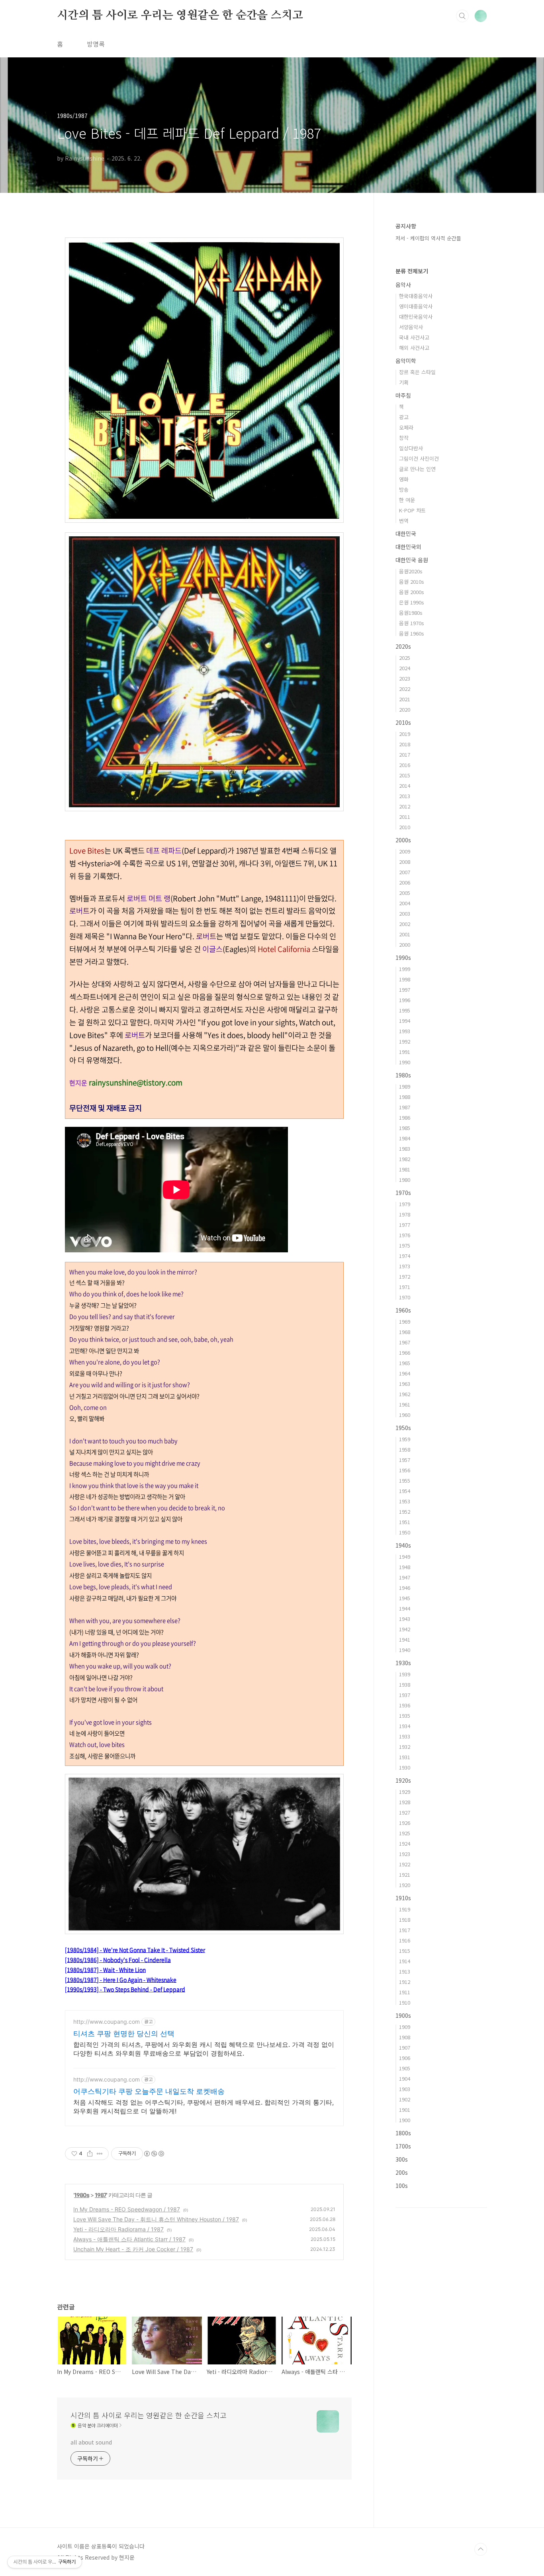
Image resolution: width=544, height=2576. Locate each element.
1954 (405, 1491)
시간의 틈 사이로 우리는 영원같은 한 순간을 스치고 (180, 16)
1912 (405, 1982)
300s (402, 2159)
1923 (405, 1854)
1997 (405, 990)
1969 (405, 1321)
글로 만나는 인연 (417, 469)
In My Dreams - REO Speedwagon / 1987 (127, 2209)
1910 (405, 2002)
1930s (403, 1663)
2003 (405, 913)
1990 (405, 1062)
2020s (403, 646)
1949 (405, 1557)
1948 (405, 1567)
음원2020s (411, 571)
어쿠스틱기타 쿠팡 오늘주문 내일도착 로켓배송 (149, 2091)
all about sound (91, 2442)
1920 (405, 1885)
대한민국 (406, 534)
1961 (405, 1404)
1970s (403, 1193)
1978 (405, 1214)
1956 (405, 1470)
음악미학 (406, 361)
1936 (405, 1705)
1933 (405, 1736)
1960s (403, 1310)
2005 (405, 893)
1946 (405, 1588)
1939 (405, 1674)
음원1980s (411, 613)
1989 (405, 1086)
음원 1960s (412, 633)
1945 (405, 1598)
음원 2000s (412, 592)
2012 (405, 806)
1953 (405, 1501)
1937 (405, 1695)
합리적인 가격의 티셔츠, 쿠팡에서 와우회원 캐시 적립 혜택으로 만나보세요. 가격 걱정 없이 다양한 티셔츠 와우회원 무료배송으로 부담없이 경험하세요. (204, 2049)
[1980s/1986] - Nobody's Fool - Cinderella (118, 1960)
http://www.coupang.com (107, 2022)
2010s (403, 722)
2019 (405, 734)
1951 (405, 1522)
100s (402, 2186)
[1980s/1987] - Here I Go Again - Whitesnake (121, 1980)
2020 (405, 709)
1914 (405, 1961)
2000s (403, 840)
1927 (405, 1812)
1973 (405, 1266)
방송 (404, 489)
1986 (405, 1117)
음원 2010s (412, 582)
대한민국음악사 (416, 317)
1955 (405, 1480)
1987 (101, 2195)
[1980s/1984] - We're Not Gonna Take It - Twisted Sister (135, 1950)
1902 (405, 2099)
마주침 (403, 395)
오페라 (406, 427)
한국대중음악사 (416, 296)
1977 (405, 1225)
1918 (405, 1920)
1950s (403, 1428)
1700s (403, 2146)
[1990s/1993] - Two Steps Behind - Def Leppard (125, 1989)
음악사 (403, 284)
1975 (405, 1245)
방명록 (96, 44)
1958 (405, 1449)
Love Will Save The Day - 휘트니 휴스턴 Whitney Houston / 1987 (156, 2219)
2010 (405, 827)
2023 (405, 678)
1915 (405, 1951)
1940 (405, 1650)
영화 (404, 479)
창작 (404, 438)
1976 (405, 1235)
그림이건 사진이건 (419, 458)
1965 (405, 1363)
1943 (405, 1619)
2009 (405, 851)
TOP (481, 2549)
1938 (405, 1684)
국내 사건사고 (414, 337)
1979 (405, 1204)
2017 (405, 754)
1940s (403, 1545)
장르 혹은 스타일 (417, 372)
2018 (405, 744)
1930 (405, 1767)
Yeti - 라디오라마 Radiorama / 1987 (118, 2229)
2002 (405, 924)
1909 (405, 2027)
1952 (405, 1512)
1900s (403, 2015)
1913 (405, 1971)
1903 (405, 2089)
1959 (405, 1439)
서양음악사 (411, 327)
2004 (405, 903)
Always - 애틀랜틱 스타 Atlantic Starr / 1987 (129, 2239)
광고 (404, 417)
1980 (405, 1180)
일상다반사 (411, 448)
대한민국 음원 (412, 560)
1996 (405, 1000)
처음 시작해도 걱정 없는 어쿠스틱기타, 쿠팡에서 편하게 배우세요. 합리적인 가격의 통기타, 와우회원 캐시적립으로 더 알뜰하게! (204, 2107)
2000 (405, 945)
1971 (405, 1287)
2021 (405, 699)
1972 (405, 1276)
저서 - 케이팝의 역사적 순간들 (428, 238)
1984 (405, 1138)
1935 (405, 1716)
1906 (405, 2058)
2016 (405, 765)
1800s (403, 2133)
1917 (405, 1930)
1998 (405, 979)
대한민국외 (408, 547)
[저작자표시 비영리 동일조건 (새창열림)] (154, 2154)
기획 (404, 382)
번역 (404, 521)
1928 (405, 1802)
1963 (405, 1384)
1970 (405, 1297)
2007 (405, 872)
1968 (405, 1332)
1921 (405, 1875)
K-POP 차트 (412, 510)
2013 (405, 796)
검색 (462, 16)
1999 (405, 969)
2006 (405, 882)
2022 (405, 689)
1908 (405, 2037)
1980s (82, 2195)
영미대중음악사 (416, 306)
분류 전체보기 (412, 271)
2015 (405, 775)
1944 (405, 1608)
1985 (405, 1128)
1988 (405, 1097)
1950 (405, 1532)
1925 (405, 1833)
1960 (405, 1415)
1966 (405, 1353)
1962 (405, 1394)
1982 (405, 1159)
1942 (405, 1629)
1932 (405, 1747)
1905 (405, 2068)
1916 (405, 1940)
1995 (405, 1010)
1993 (405, 1031)
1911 (405, 1992)
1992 (405, 1041)
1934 (405, 1726)
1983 (405, 1149)
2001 (405, 934)
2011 (405, 817)
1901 (405, 2110)
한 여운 (407, 500)
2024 (405, 668)
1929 (405, 1792)
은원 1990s (412, 602)
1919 (405, 1909)
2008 (405, 862)
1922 (405, 1864)
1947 (405, 1577)
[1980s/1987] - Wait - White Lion (105, 1970)
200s (402, 2172)
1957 (405, 1460)
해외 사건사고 (414, 348)
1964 (405, 1373)
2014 (405, 786)
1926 (405, 1823)
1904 (405, 2079)
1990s (403, 957)
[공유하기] (90, 2154)
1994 (405, 1021)
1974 (405, 1256)
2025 (405, 658)
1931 (405, 1757)
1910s (403, 1898)
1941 (405, 1639)
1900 (405, 2120)
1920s (403, 1780)
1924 (405, 1843)
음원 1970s (412, 623)
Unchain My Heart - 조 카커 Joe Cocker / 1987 (133, 2249)
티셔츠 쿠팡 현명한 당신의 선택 (124, 2034)
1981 (405, 1169)
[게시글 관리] (100, 2154)
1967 (405, 1342)
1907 (405, 2047)
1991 (405, 1052)
